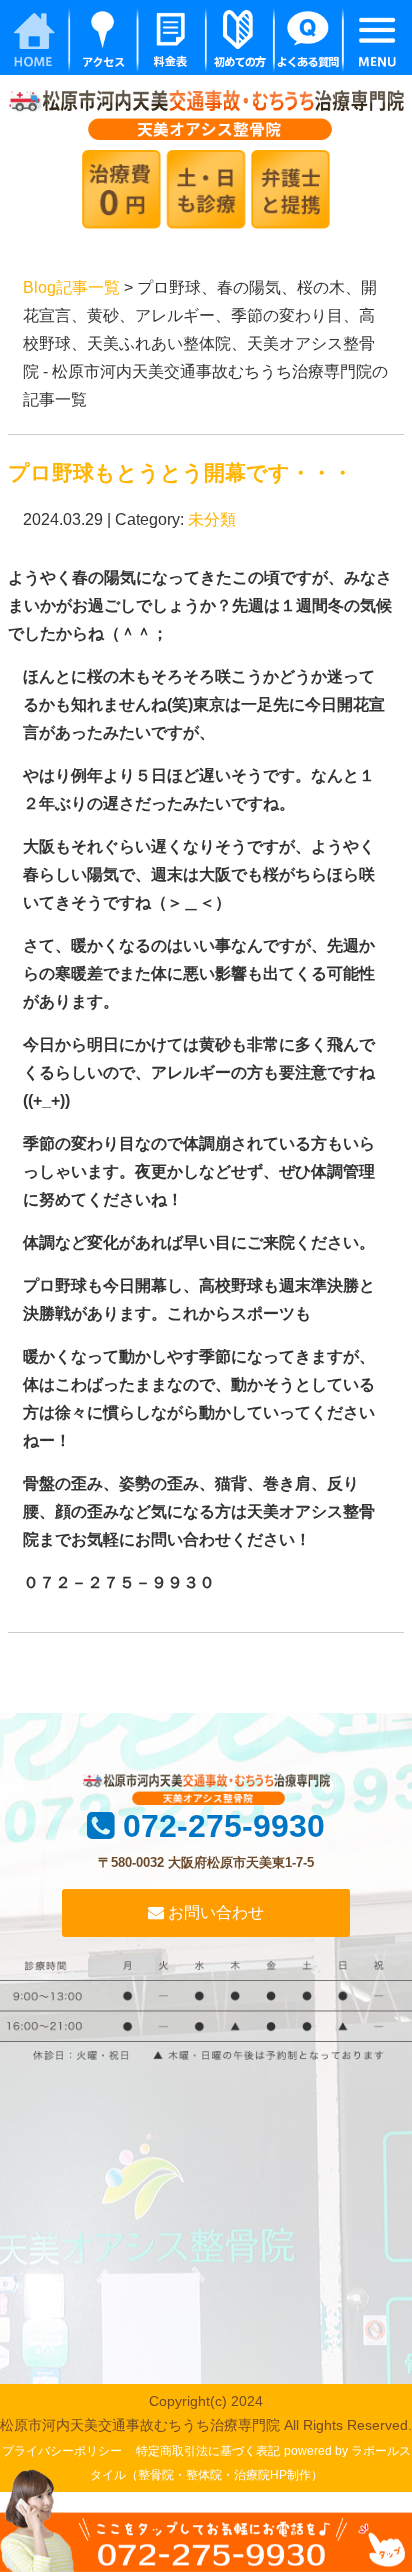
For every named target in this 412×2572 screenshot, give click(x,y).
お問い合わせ (214, 1912)
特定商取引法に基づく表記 (208, 2451)
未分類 (212, 519)
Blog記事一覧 (71, 287)
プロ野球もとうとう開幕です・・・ (180, 472)
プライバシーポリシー (62, 2451)
